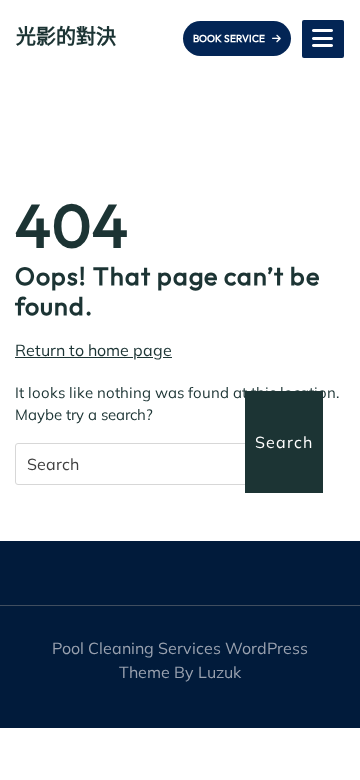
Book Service (230, 38)
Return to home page (93, 350)
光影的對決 (66, 36)
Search (284, 442)
